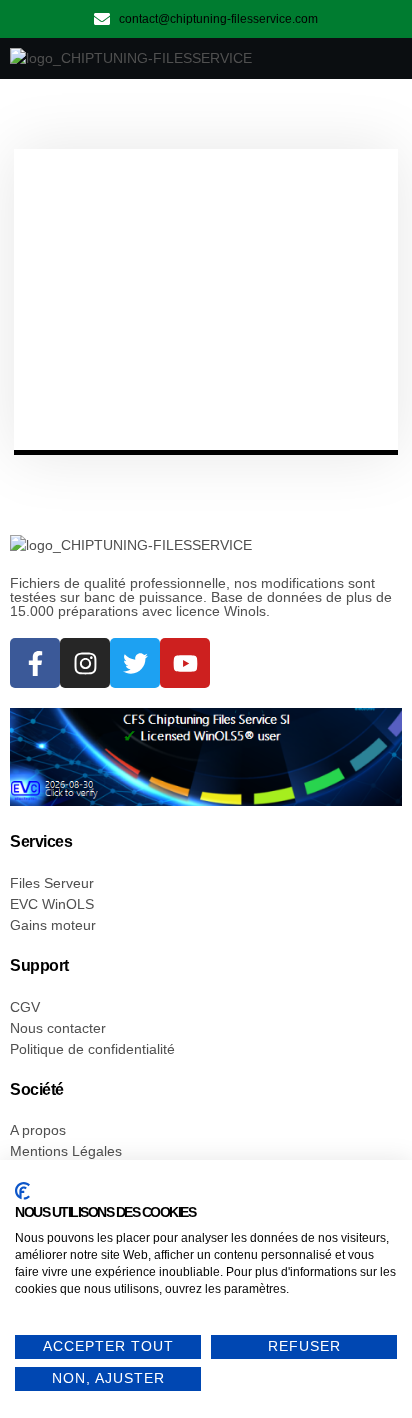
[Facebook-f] (35, 663)
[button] (371, 59)
